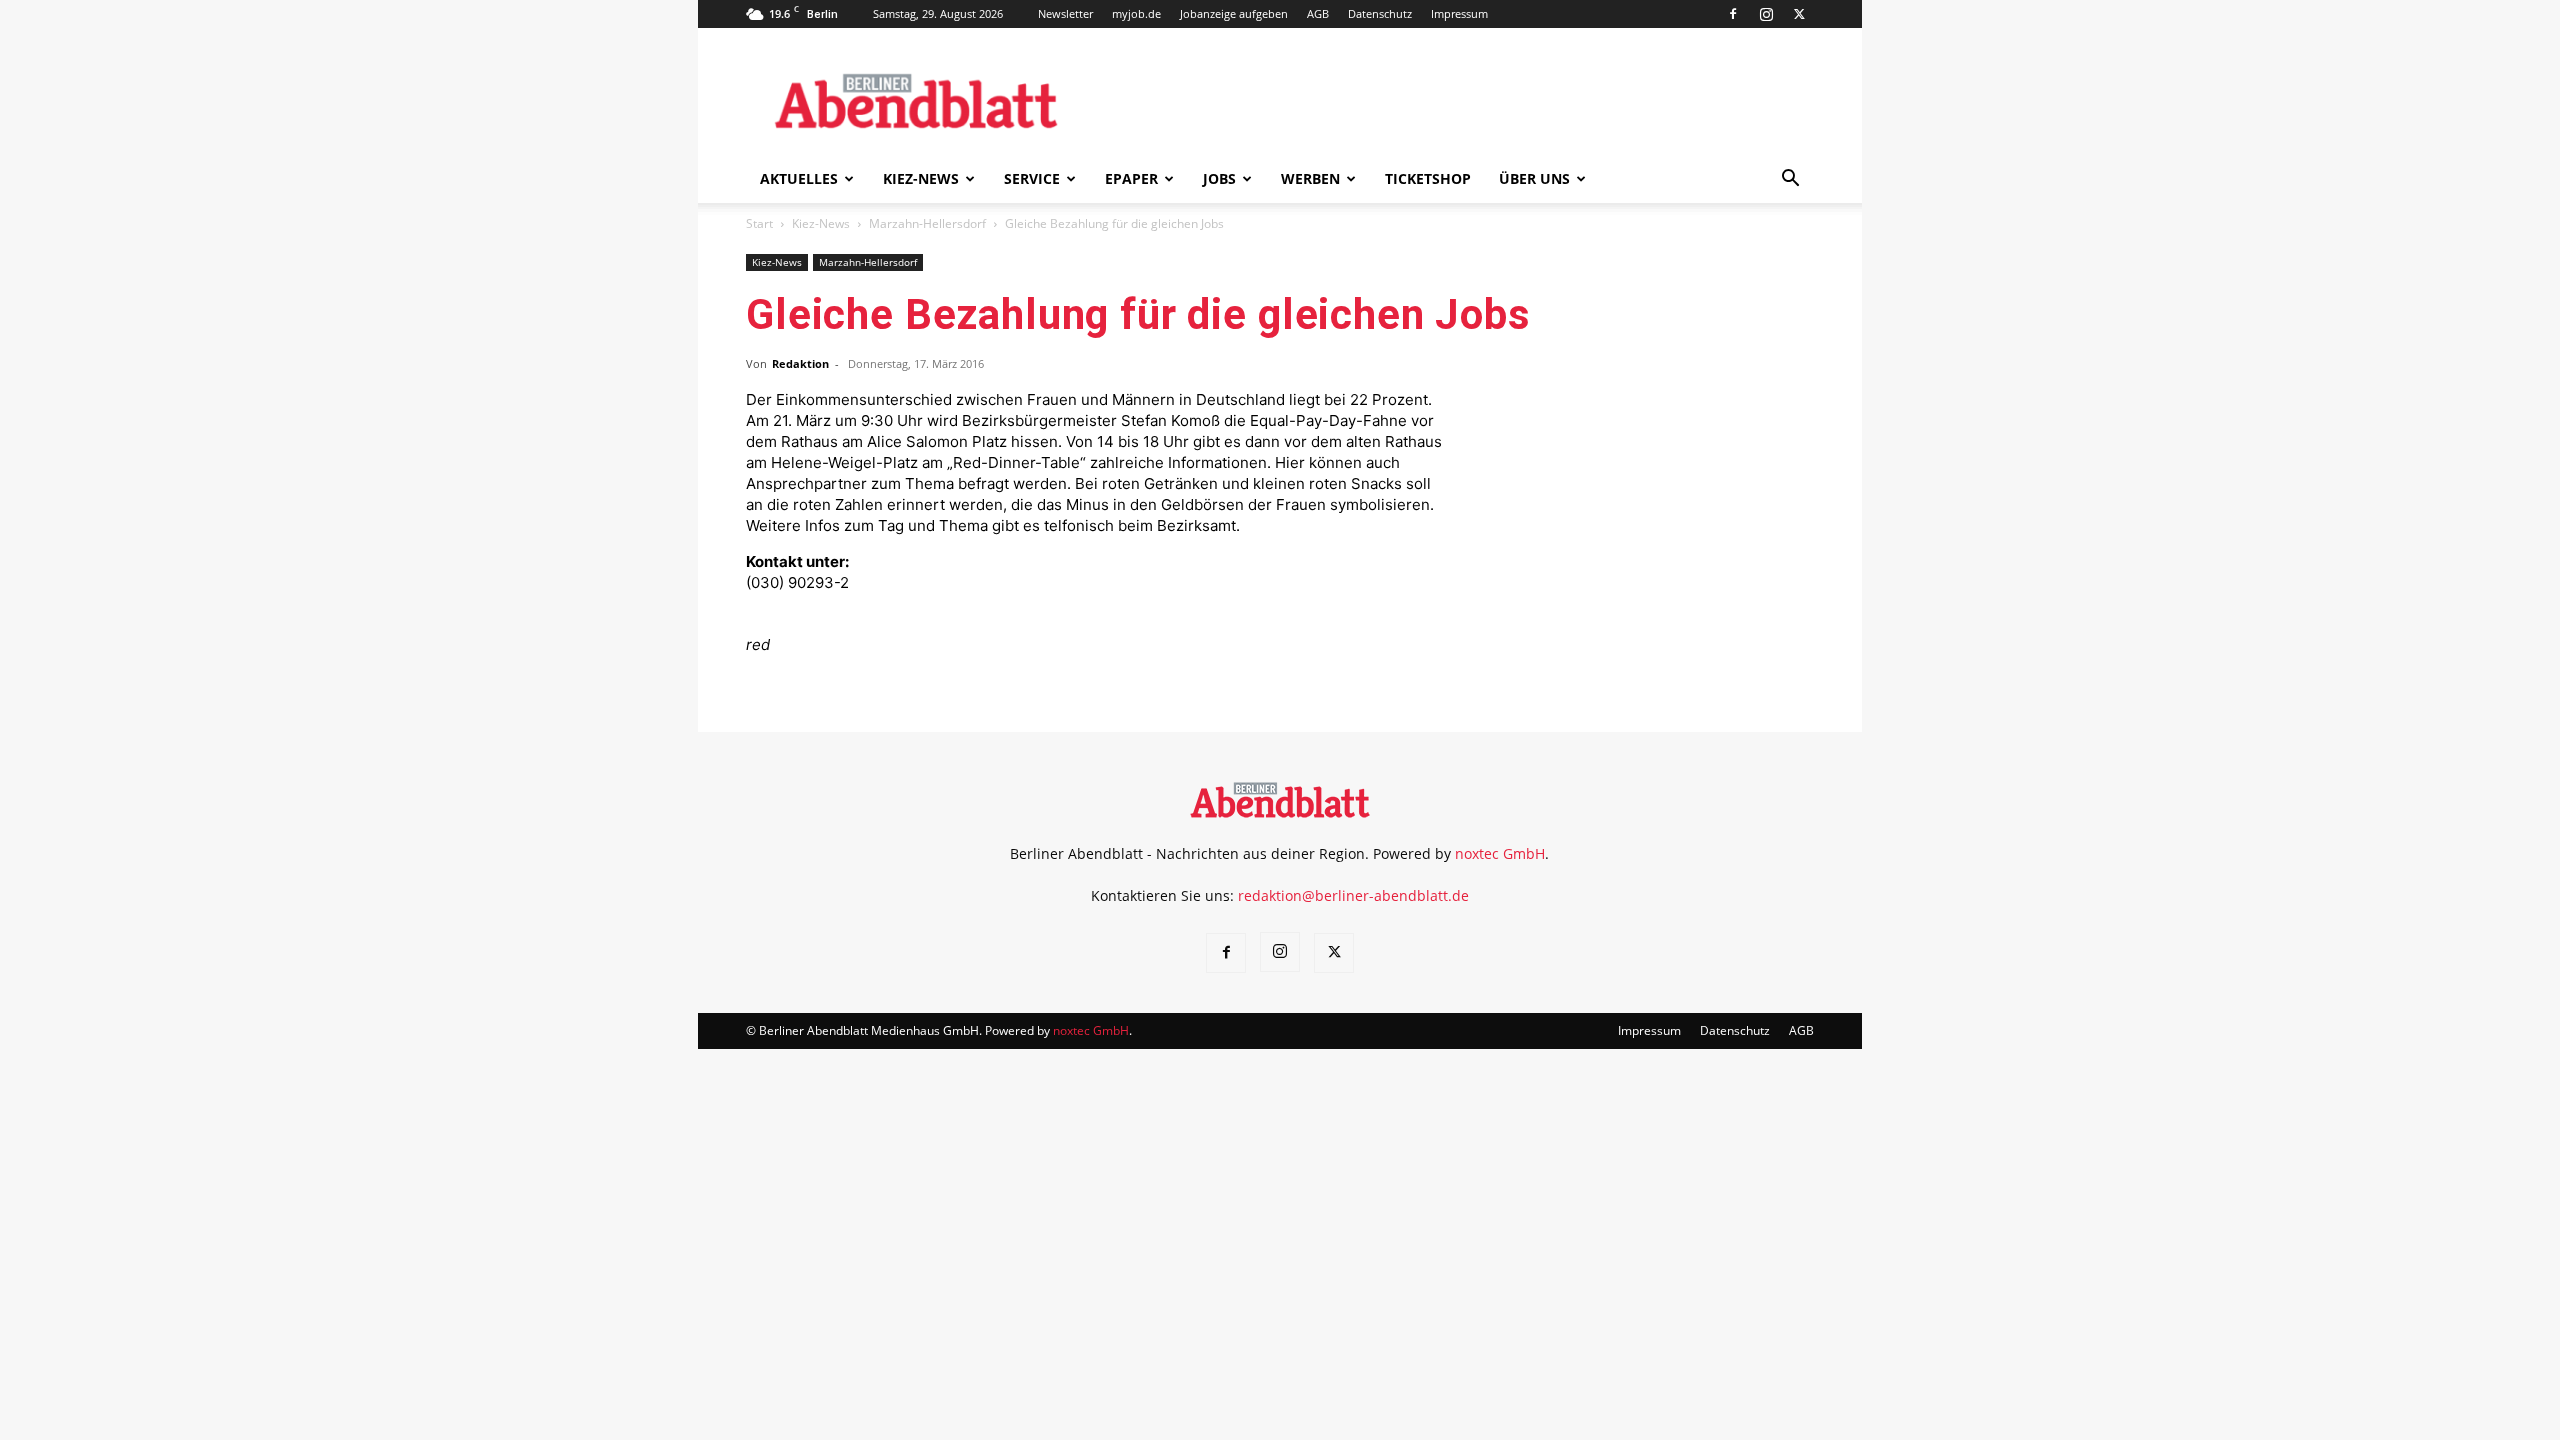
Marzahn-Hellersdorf (927, 223)
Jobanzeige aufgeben (1234, 13)
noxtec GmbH (1500, 853)
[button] (1790, 180)
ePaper (1131, 178)
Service (1032, 178)
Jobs (1219, 178)
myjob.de (1136, 13)
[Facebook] (1733, 14)
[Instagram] (1766, 14)
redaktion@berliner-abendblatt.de (1353, 895)
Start (759, 223)
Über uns (1534, 178)
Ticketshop (1428, 178)
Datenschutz (1380, 13)
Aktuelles (799, 178)
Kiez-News (921, 178)
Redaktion (800, 363)
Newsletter (1065, 13)
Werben (1310, 178)
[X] (1799, 14)
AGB (1318, 13)
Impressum (1459, 13)
